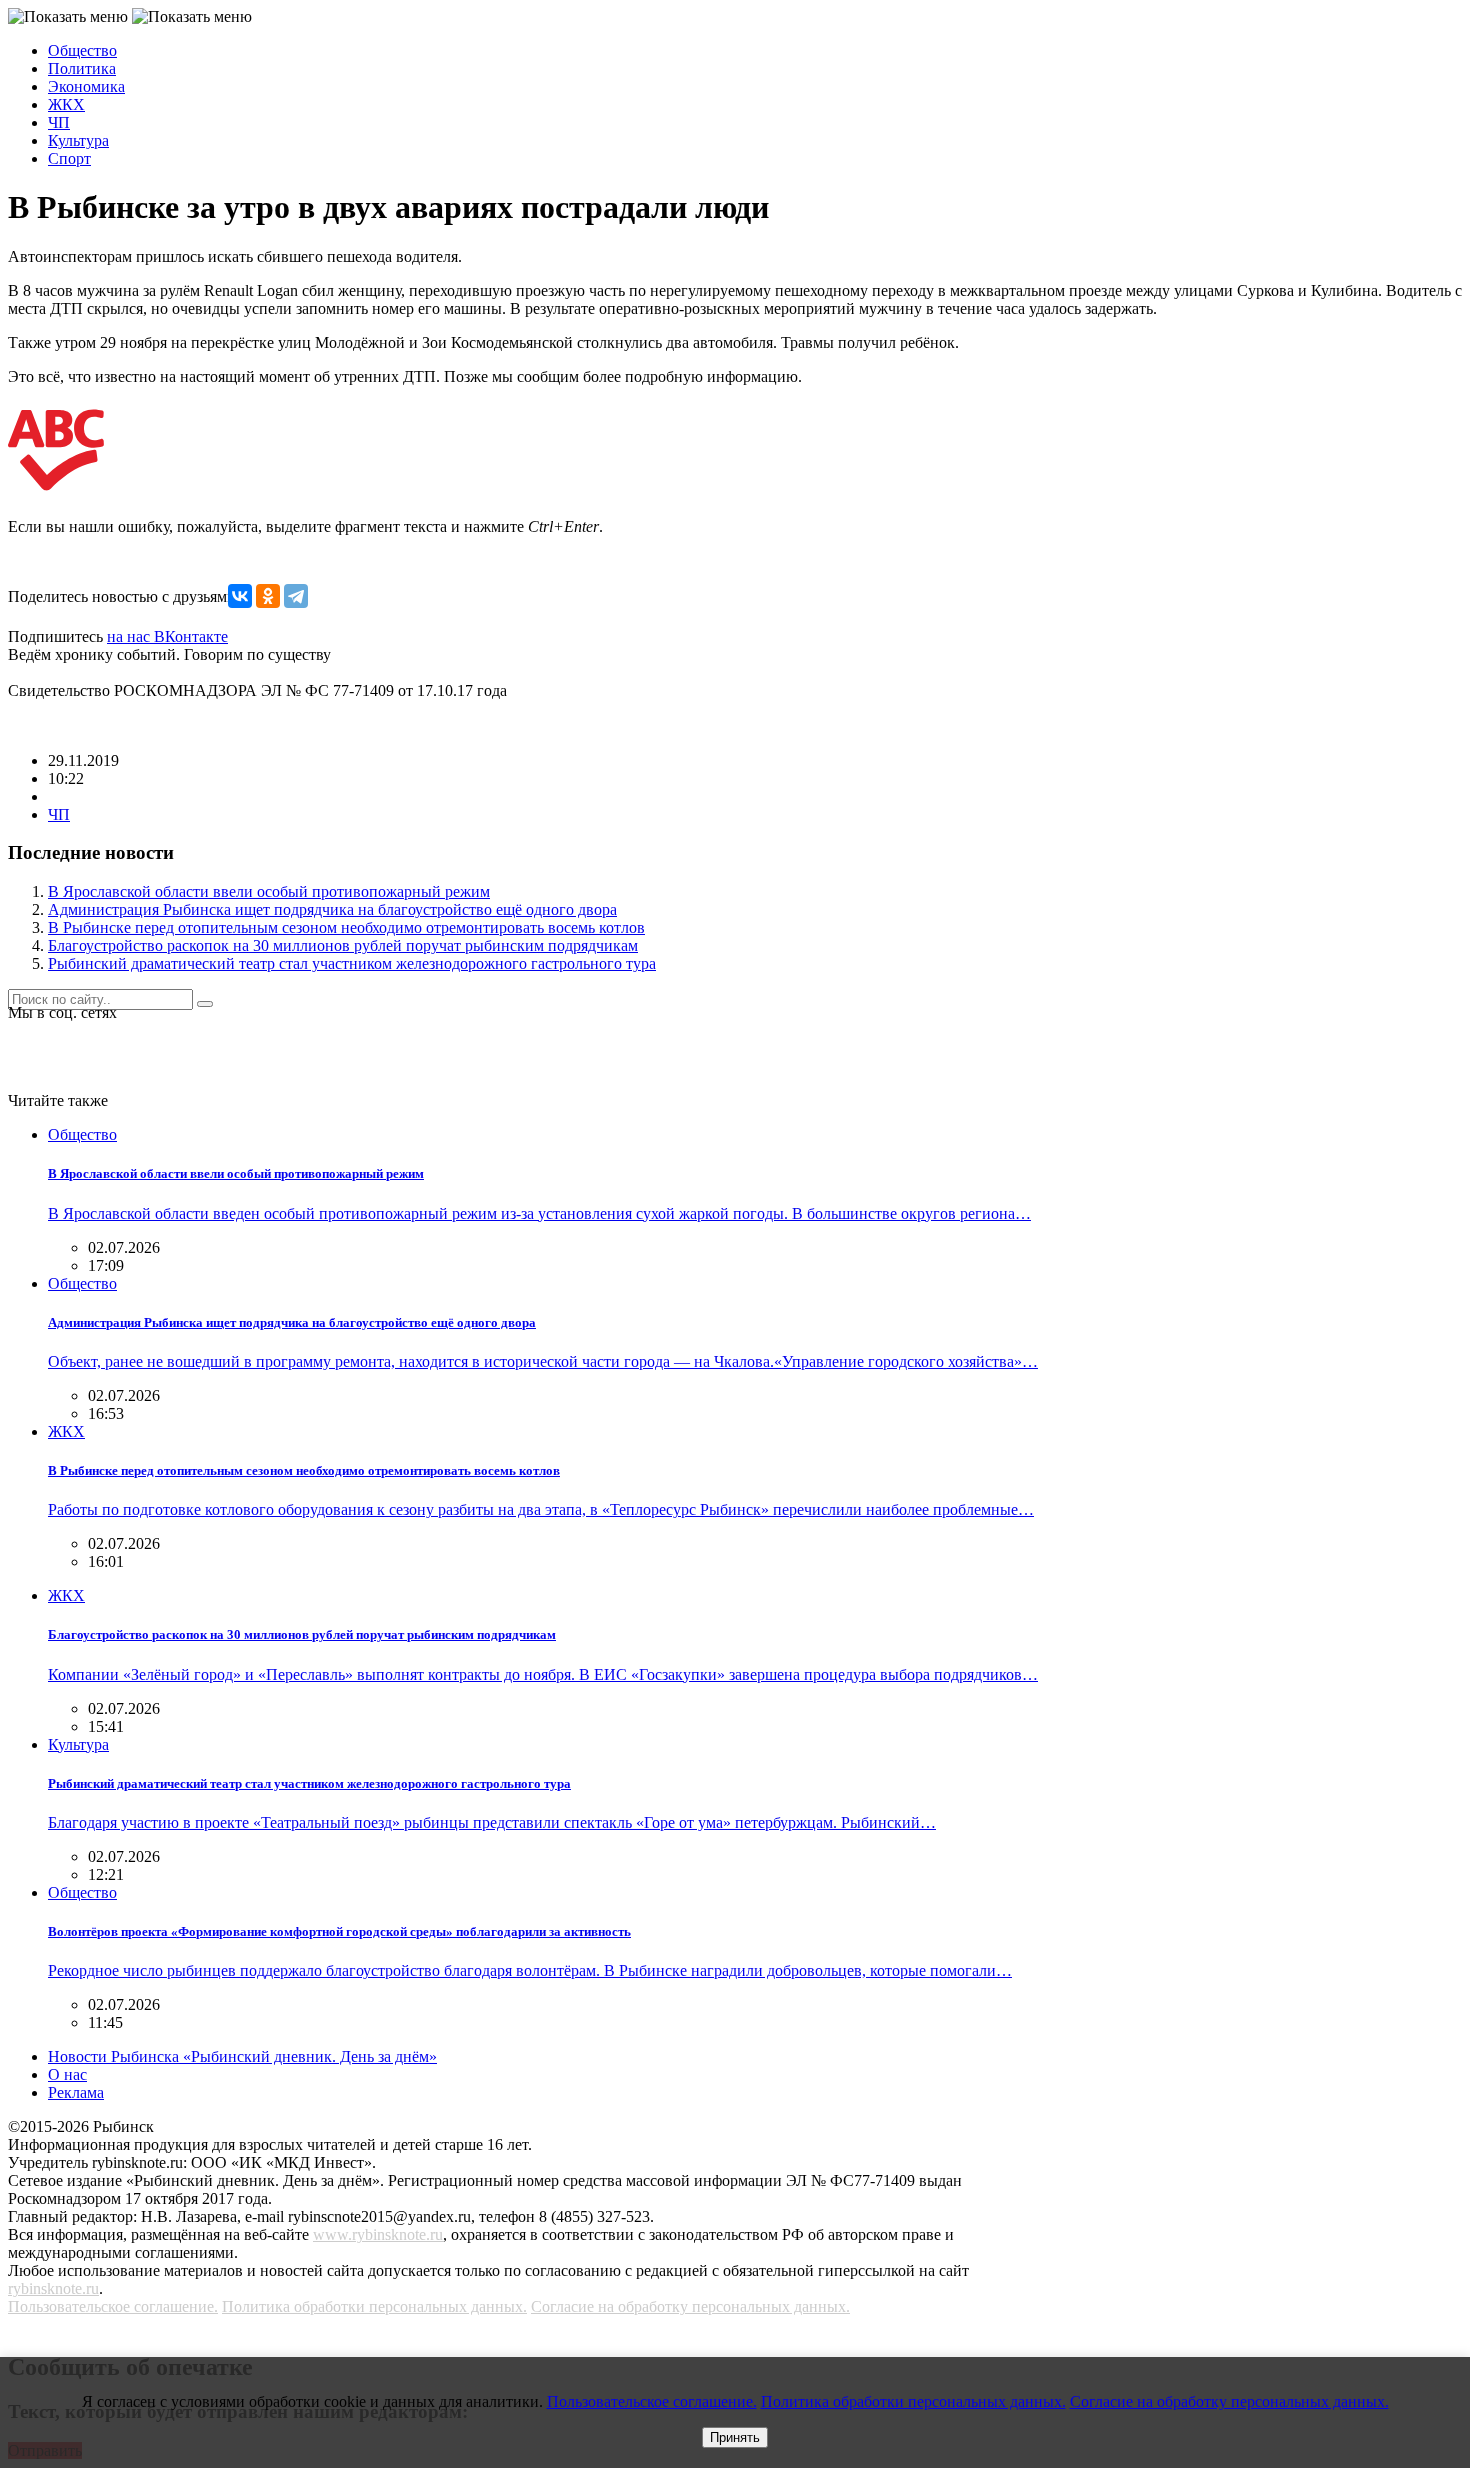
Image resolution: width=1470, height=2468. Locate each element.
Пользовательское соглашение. (113, 2306)
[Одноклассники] (268, 596)
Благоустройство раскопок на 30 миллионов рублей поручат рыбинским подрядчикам (343, 945)
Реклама (76, 2092)
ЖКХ (66, 104)
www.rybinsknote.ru (378, 2234)
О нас (67, 2074)
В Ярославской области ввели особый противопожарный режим (269, 891)
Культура (78, 140)
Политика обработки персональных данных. (374, 2306)
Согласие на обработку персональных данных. (690, 2306)
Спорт (69, 158)
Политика (82, 68)
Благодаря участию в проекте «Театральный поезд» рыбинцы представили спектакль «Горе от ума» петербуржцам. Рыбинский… (492, 1822)
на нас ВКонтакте (167, 636)
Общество (82, 50)
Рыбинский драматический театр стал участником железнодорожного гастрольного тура (352, 963)
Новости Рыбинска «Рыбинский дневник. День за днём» (242, 2056)
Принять (735, 2437)
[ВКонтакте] (240, 596)
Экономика (86, 86)
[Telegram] (296, 596)
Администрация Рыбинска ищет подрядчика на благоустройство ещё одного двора (332, 909)
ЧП (59, 122)
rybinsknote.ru (53, 2288)
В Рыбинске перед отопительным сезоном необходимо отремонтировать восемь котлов (346, 927)
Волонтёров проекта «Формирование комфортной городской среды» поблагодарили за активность (339, 1931)
